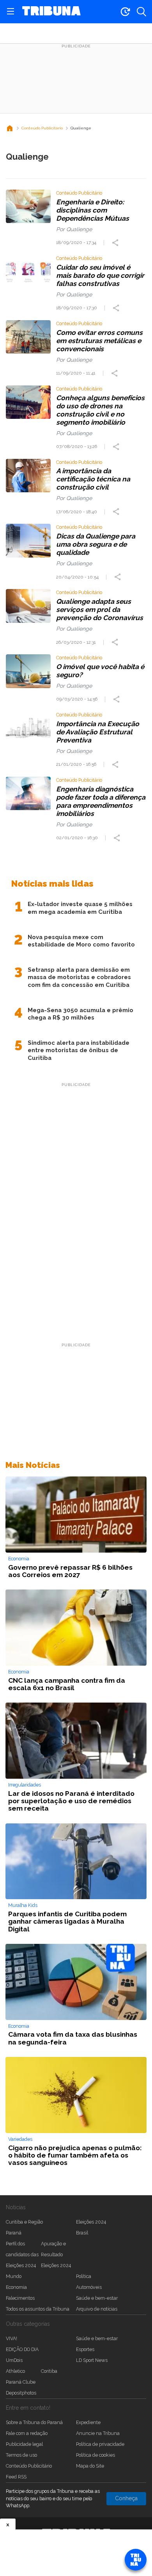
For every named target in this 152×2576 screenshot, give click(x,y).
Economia (16, 2287)
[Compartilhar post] (116, 243)
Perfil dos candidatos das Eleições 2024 (22, 2254)
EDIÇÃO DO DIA (22, 2349)
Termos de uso (21, 2455)
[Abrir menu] (11, 12)
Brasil (82, 2233)
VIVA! (11, 2338)
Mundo (14, 2276)
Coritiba (49, 2371)
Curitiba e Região (24, 2222)
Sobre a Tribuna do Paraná (34, 2422)
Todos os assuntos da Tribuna (38, 2309)
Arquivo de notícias (97, 2309)
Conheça (126, 2498)
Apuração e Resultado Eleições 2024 (56, 2254)
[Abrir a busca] (141, 12)
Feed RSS (16, 2477)
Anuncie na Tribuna (98, 2433)
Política (84, 2276)
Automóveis (89, 2287)
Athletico (15, 2371)
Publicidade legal (24, 2444)
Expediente (88, 2422)
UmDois (14, 2360)
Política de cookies (95, 2455)
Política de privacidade (100, 2444)
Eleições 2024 (91, 2222)
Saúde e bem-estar (97, 2298)
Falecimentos (20, 2298)
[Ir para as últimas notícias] (125, 12)
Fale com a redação (27, 2433)
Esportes (85, 2349)
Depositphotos (21, 2393)
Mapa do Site (90, 2466)
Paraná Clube (21, 2382)
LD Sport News (92, 2360)
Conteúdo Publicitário (29, 2466)
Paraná (14, 2233)
